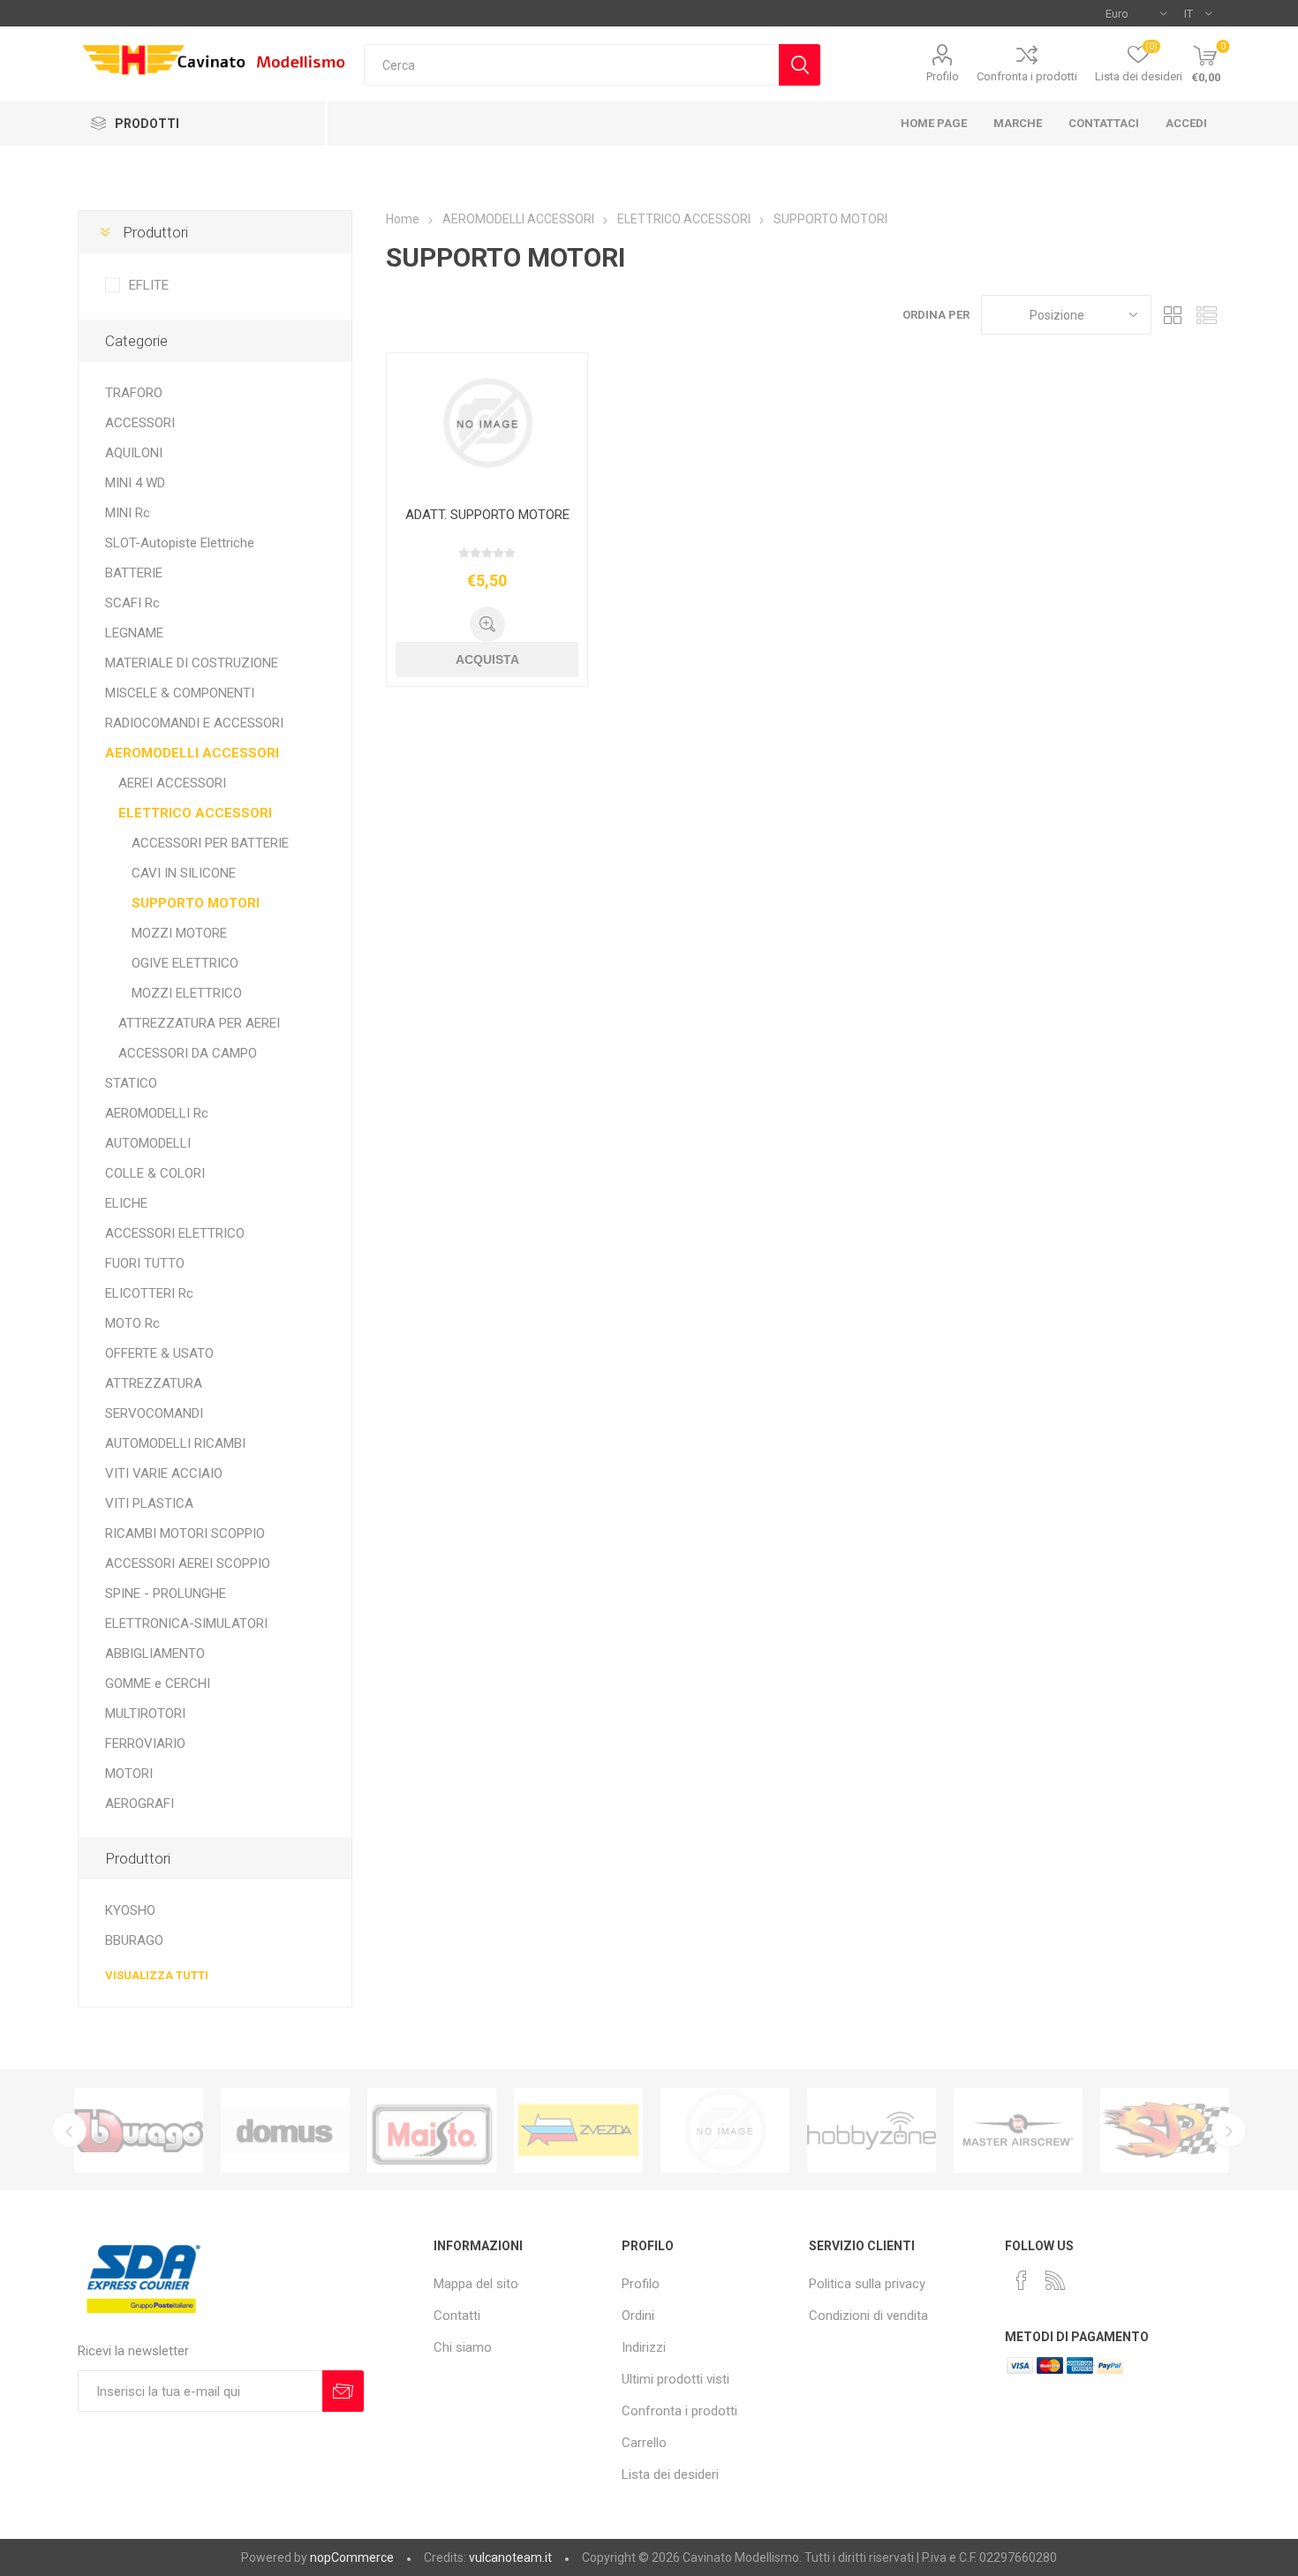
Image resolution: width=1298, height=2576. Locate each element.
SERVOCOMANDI (154, 1413)
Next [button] (1229, 2130)
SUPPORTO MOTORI (196, 903)
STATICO (131, 1083)
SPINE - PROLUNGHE (166, 1593)
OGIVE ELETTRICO (185, 963)
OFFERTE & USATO (159, 1353)
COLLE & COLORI (155, 1173)
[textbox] (571, 65)
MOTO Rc (132, 1323)
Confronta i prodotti (1027, 76)
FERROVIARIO (145, 1744)
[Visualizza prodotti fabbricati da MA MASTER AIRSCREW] (1018, 2130)
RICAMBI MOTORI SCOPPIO (185, 1533)
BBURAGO (134, 1940)
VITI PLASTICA (149, 1503)
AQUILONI (134, 453)
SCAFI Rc (132, 603)
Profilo (943, 76)
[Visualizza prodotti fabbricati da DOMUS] (285, 2130)
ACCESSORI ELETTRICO (175, 1233)
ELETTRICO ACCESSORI (195, 813)
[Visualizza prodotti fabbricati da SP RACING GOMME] (1165, 2130)
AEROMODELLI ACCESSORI (192, 753)
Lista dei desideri (670, 2474)
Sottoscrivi (343, 2391)
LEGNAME (134, 633)
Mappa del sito (476, 2284)
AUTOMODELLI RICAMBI (175, 1443)
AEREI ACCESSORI (172, 783)
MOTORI (129, 1774)
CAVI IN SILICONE (184, 873)
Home (403, 219)
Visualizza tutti (157, 1975)
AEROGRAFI (140, 1804)
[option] (139, 2130)
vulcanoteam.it (510, 2557)
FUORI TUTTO (145, 1263)
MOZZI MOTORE (179, 933)
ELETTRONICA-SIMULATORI (186, 1623)
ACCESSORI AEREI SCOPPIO (188, 1563)
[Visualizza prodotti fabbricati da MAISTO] (432, 2130)
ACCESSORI (140, 423)
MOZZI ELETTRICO (187, 993)
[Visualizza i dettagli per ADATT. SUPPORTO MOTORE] (487, 423)
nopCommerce (352, 2557)
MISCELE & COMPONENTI (180, 693)
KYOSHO (130, 1910)
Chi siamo (463, 2347)
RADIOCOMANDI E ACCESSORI (194, 723)
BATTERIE (134, 573)
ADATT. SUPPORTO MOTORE (487, 515)
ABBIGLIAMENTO (155, 1653)
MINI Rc (128, 513)
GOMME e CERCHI (158, 1683)
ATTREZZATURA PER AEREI (199, 1023)
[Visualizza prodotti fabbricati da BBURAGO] (139, 2130)
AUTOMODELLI (148, 1143)
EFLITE (149, 285)
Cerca (800, 65)
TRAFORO (134, 393)
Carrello (644, 2443)
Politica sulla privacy (867, 2284)
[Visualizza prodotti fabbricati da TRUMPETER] (725, 2130)
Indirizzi (644, 2347)
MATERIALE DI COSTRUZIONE (192, 663)
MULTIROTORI (145, 1714)
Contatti (457, 2316)
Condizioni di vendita (868, 2316)
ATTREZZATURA (154, 1383)
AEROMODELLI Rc (157, 1113)
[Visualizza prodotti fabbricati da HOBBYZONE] (872, 2130)
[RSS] (1055, 2280)
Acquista (487, 659)
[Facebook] (1022, 2280)
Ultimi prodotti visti (675, 2379)
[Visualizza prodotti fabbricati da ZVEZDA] (578, 2130)
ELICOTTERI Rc (149, 1293)
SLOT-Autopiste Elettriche (180, 543)
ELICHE (126, 1203)
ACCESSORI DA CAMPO (188, 1053)
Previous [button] (69, 2130)
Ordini (638, 2316)
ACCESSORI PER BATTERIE (210, 843)
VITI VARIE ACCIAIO (164, 1473)
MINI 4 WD (135, 483)
